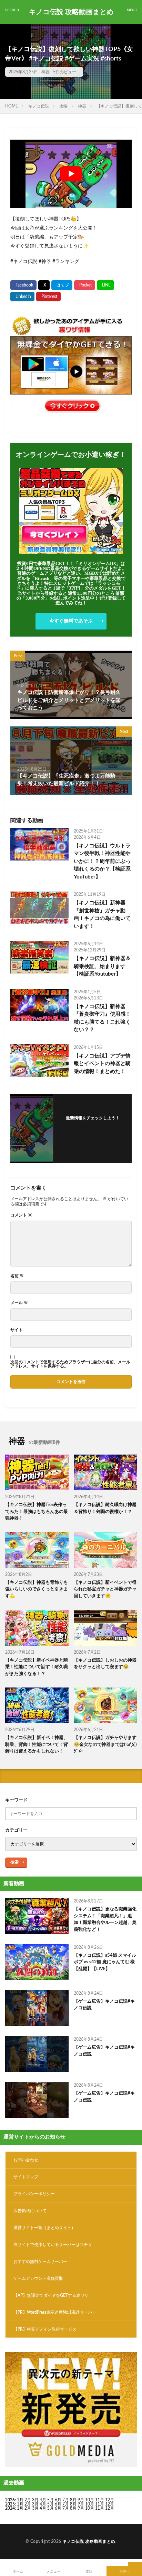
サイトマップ (26, 2177)
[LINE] (105, 285)
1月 (20, 2500)
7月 (66, 2500)
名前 (17, 1276)
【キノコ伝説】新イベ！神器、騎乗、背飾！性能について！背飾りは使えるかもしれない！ (37, 1745)
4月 (43, 2500)
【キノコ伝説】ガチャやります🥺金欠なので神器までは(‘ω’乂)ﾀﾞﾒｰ (105, 1745)
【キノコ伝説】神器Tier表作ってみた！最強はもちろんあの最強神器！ (37, 1512)
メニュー (53, 2572)
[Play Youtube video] (71, 174)
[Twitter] (44, 285)
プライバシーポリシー (34, 2194)
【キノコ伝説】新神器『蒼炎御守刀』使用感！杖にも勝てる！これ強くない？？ (102, 1018)
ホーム (18, 2572)
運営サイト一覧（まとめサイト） (44, 2228)
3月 (35, 2500)
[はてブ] (62, 285)
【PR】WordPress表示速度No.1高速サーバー (55, 2312)
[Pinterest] (48, 297)
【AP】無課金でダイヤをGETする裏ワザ (51, 2295)
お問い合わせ (26, 2160)
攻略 (63, 106)
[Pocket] (85, 285)
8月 (73, 2500)
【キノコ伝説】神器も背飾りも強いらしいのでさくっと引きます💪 (37, 1589)
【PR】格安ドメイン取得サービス (45, 2329)
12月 (110, 2504)
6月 (58, 2500)
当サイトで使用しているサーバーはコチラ (53, 2245)
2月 (28, 2500)
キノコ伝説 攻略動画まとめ (71, 12)
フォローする (93, 1127)
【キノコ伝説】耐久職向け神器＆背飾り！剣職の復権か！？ (105, 1508)
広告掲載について (30, 2211)
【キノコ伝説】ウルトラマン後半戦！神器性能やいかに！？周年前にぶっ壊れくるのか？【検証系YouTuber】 (102, 861)
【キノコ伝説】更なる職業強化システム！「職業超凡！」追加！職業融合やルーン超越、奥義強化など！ (105, 1919)
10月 (90, 2504)
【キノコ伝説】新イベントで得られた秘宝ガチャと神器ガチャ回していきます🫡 (105, 1589)
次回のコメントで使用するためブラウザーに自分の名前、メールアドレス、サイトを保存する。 (70, 1364)
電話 (89, 2572)
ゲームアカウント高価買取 (38, 2278)
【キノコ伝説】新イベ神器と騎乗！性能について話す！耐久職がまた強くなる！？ (37, 1667)
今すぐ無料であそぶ (71, 621)
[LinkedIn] (22, 297)
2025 (10, 2504)
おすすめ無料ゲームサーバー (40, 2262)
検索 (14, 1862)
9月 (81, 2504)
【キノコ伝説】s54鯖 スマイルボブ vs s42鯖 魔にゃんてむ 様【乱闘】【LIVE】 (105, 1962)
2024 (10, 2508)
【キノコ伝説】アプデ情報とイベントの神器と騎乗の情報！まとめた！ (102, 1064)
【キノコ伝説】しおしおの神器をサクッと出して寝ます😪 (105, 1664)
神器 (45, 72)
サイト (17, 1330)
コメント (21, 1215)
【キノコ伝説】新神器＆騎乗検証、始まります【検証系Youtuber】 (102, 966)
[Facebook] (23, 285)
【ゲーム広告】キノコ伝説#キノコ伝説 (104, 2005)
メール (19, 1303)
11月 (100, 2504)
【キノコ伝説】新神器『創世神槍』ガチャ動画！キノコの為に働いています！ (102, 915)
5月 (50, 2500)
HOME (12, 106)
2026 (10, 2500)
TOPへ (124, 2572)
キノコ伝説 (39, 106)
